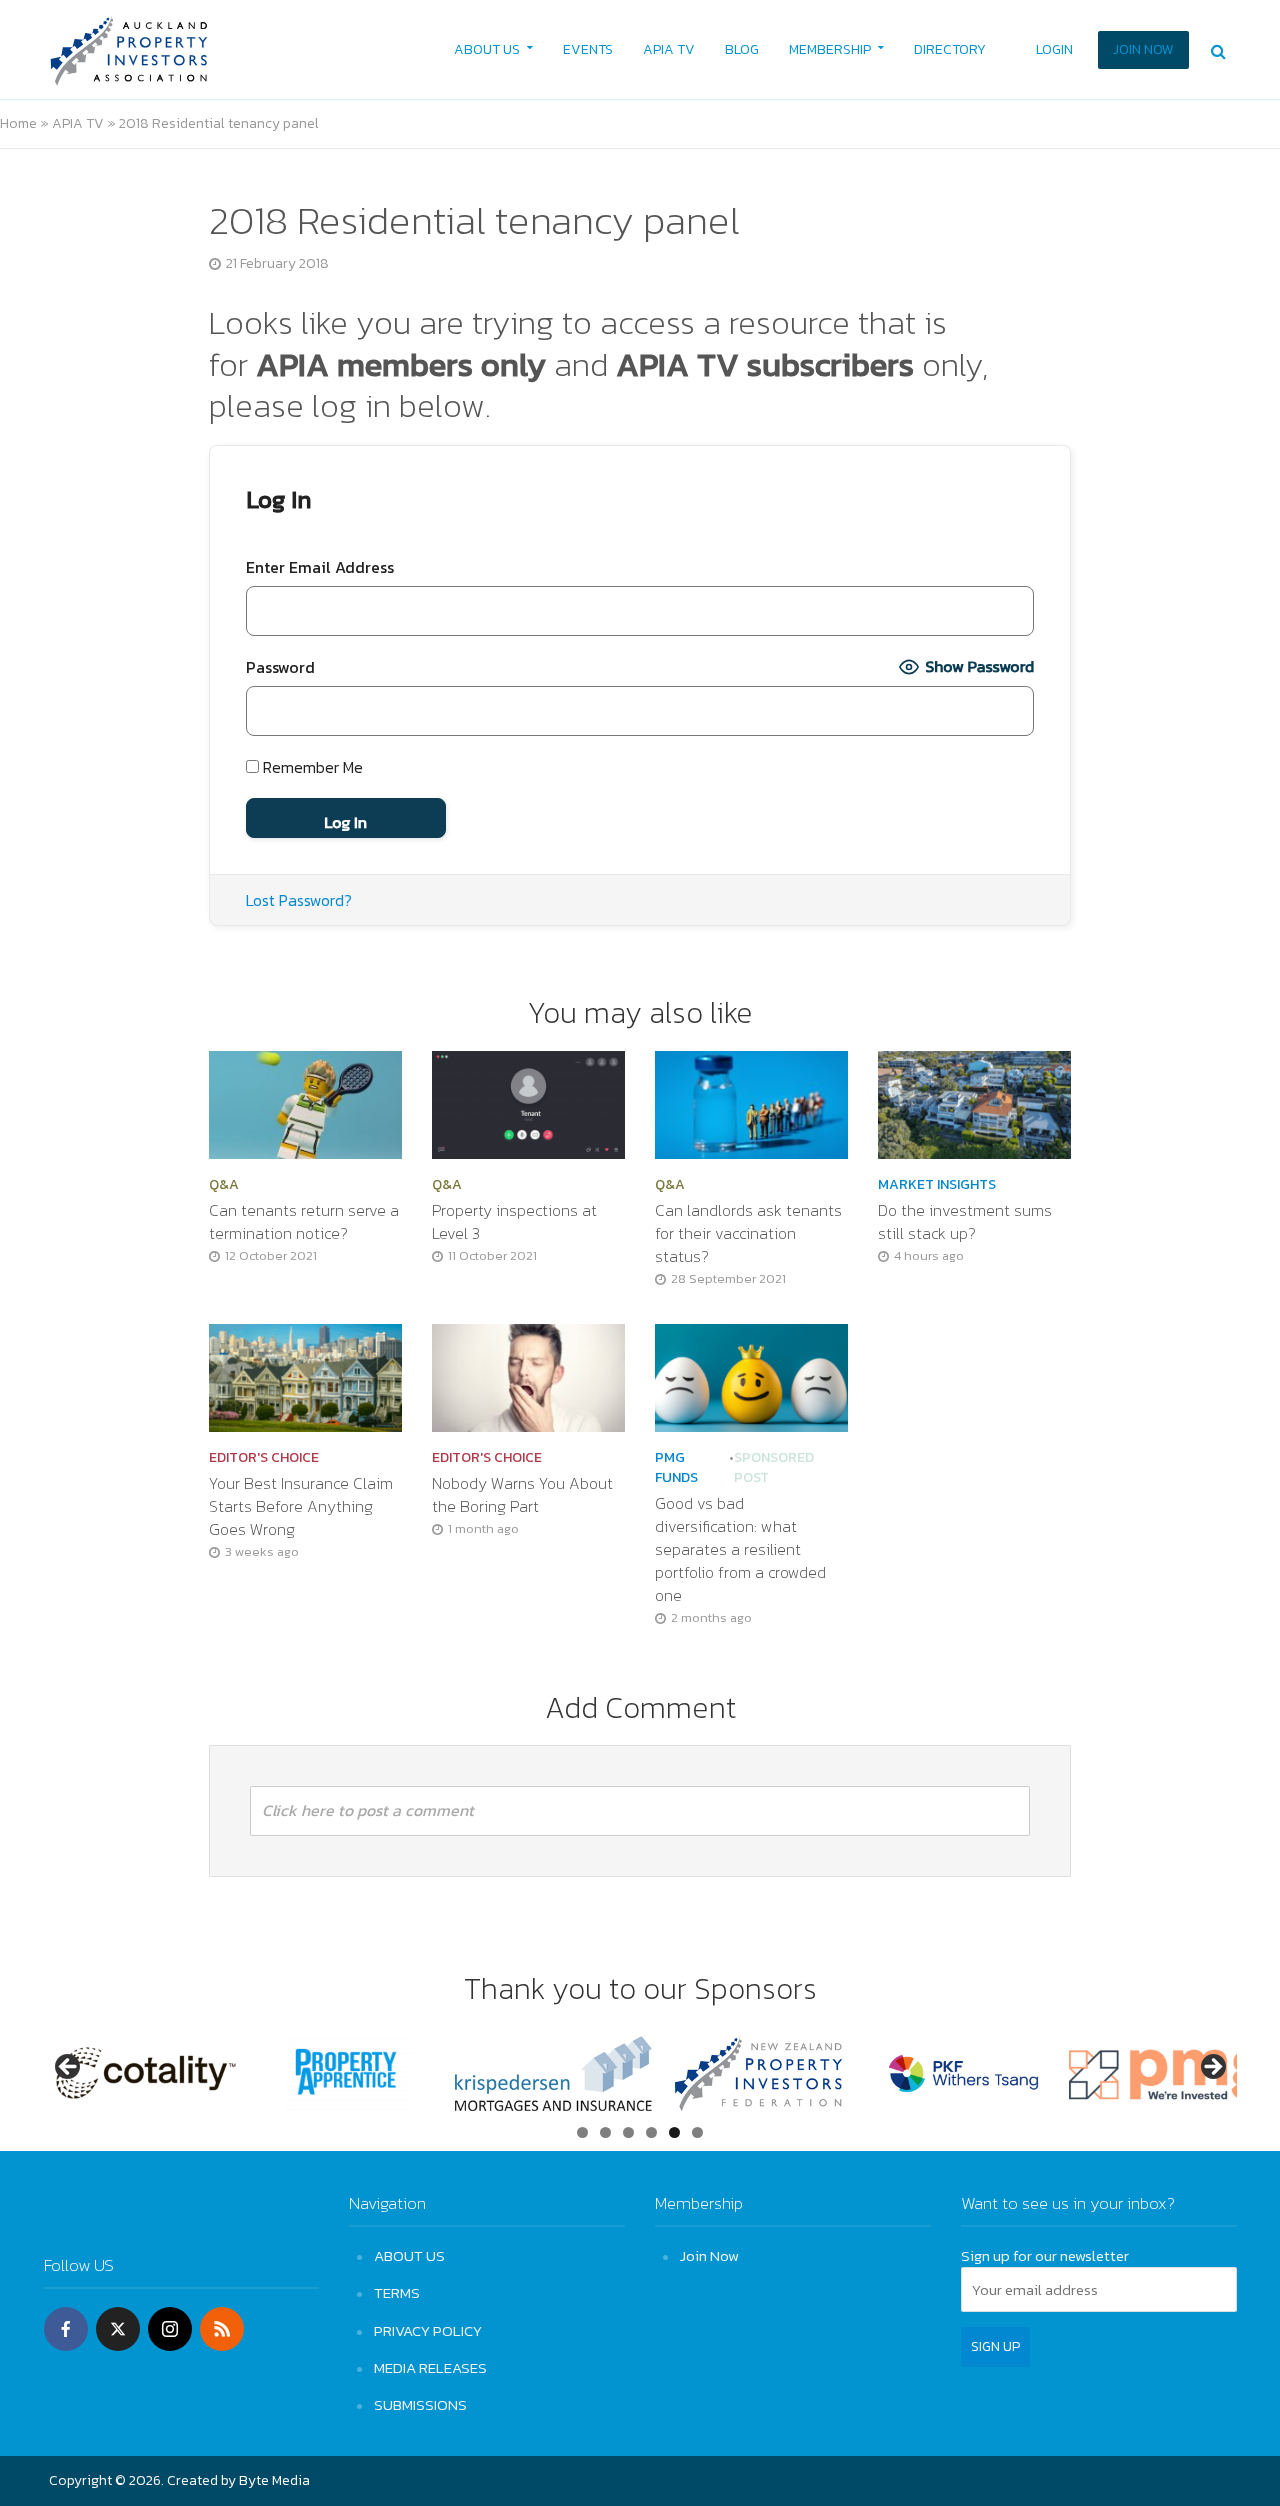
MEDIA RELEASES (430, 2367)
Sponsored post (774, 1468)
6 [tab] (697, 2132)
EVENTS (588, 49)
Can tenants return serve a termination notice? (304, 1222)
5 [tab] (674, 2132)
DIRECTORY (950, 49)
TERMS (397, 2292)
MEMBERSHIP (830, 49)
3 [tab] (628, 2132)
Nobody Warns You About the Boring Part (522, 1495)
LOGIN (1054, 49)
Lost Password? (299, 900)
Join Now (709, 2255)
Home (18, 123)
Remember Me (311, 767)
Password (280, 667)
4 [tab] (651, 2132)
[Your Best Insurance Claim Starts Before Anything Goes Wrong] (305, 1375)
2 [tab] (605, 2132)
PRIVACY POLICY (428, 2330)
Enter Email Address (320, 567)
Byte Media (274, 2480)
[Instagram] (170, 2329)
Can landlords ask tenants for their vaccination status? (748, 1233)
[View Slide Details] (144, 2073)
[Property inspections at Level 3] (528, 1103)
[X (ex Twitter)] (118, 2329)
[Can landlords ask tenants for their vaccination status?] (751, 1103)
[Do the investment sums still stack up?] (974, 1103)
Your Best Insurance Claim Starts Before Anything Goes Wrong (301, 1506)
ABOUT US (487, 49)
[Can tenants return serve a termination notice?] (305, 1103)
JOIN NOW (1143, 49)
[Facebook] (66, 2329)
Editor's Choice (264, 1458)
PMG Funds (676, 1468)
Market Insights (937, 1185)
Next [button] (1212, 2068)
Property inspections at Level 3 (514, 1222)
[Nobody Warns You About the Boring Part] (528, 1375)
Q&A (224, 1185)
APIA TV (669, 49)
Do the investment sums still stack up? (965, 1222)
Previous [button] (69, 2068)
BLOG (742, 49)
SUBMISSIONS (420, 2404)
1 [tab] (582, 2132)
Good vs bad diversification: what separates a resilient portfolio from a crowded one (740, 1549)
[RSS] (222, 2329)
